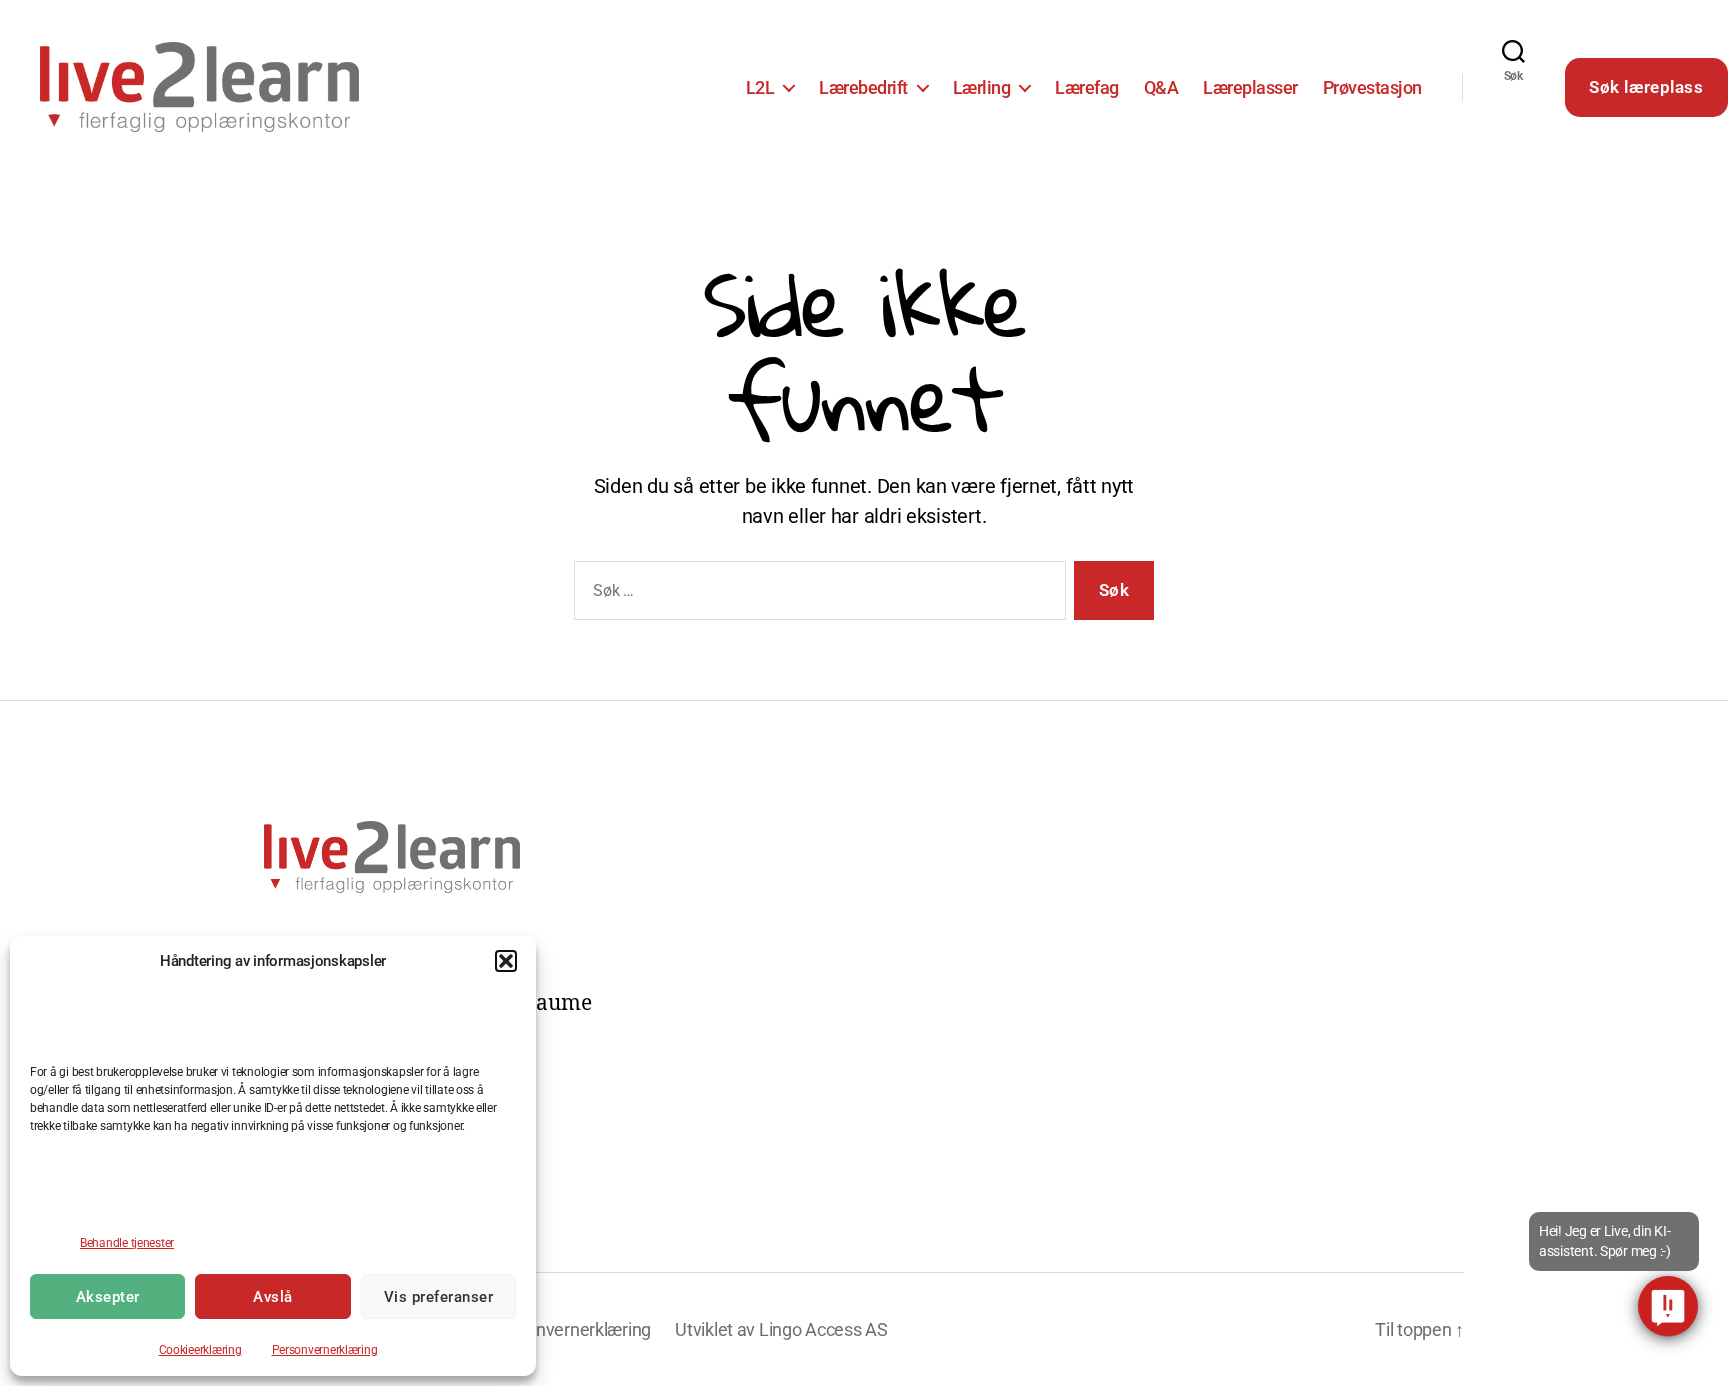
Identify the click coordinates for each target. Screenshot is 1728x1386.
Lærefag (1087, 87)
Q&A (1161, 87)
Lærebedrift (863, 87)
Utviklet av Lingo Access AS (781, 1329)
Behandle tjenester (127, 1243)
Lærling (982, 87)
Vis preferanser (439, 1297)
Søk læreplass (1646, 87)
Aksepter (108, 1297)
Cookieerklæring (200, 1350)
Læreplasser (1250, 87)
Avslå (273, 1297)
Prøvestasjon (1372, 87)
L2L (760, 87)
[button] (506, 961)
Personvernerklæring (325, 1350)
